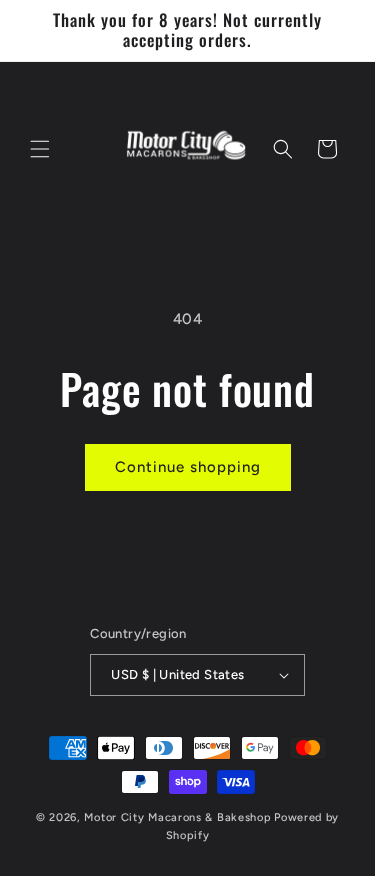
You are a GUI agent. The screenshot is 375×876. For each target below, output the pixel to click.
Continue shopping (188, 467)
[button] (40, 149)
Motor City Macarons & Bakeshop (177, 817)
